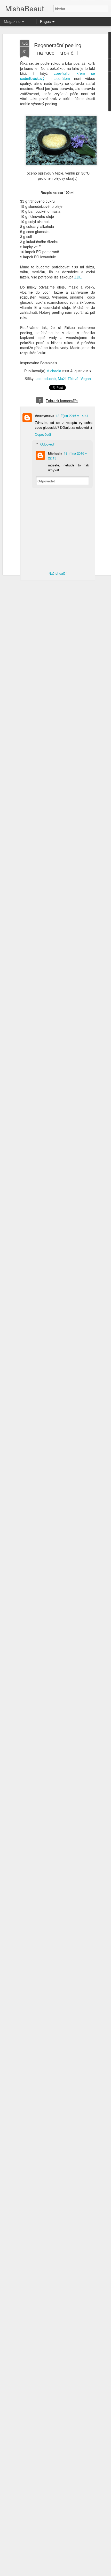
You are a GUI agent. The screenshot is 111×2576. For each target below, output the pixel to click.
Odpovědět (43, 434)
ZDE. (78, 277)
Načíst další (58, 573)
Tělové (73, 378)
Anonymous (45, 415)
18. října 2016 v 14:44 (72, 415)
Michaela (54, 371)
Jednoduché (46, 378)
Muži (62, 378)
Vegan (86, 378)
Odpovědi (47, 444)
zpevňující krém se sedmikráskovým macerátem (58, 76)
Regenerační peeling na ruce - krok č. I (58, 49)
